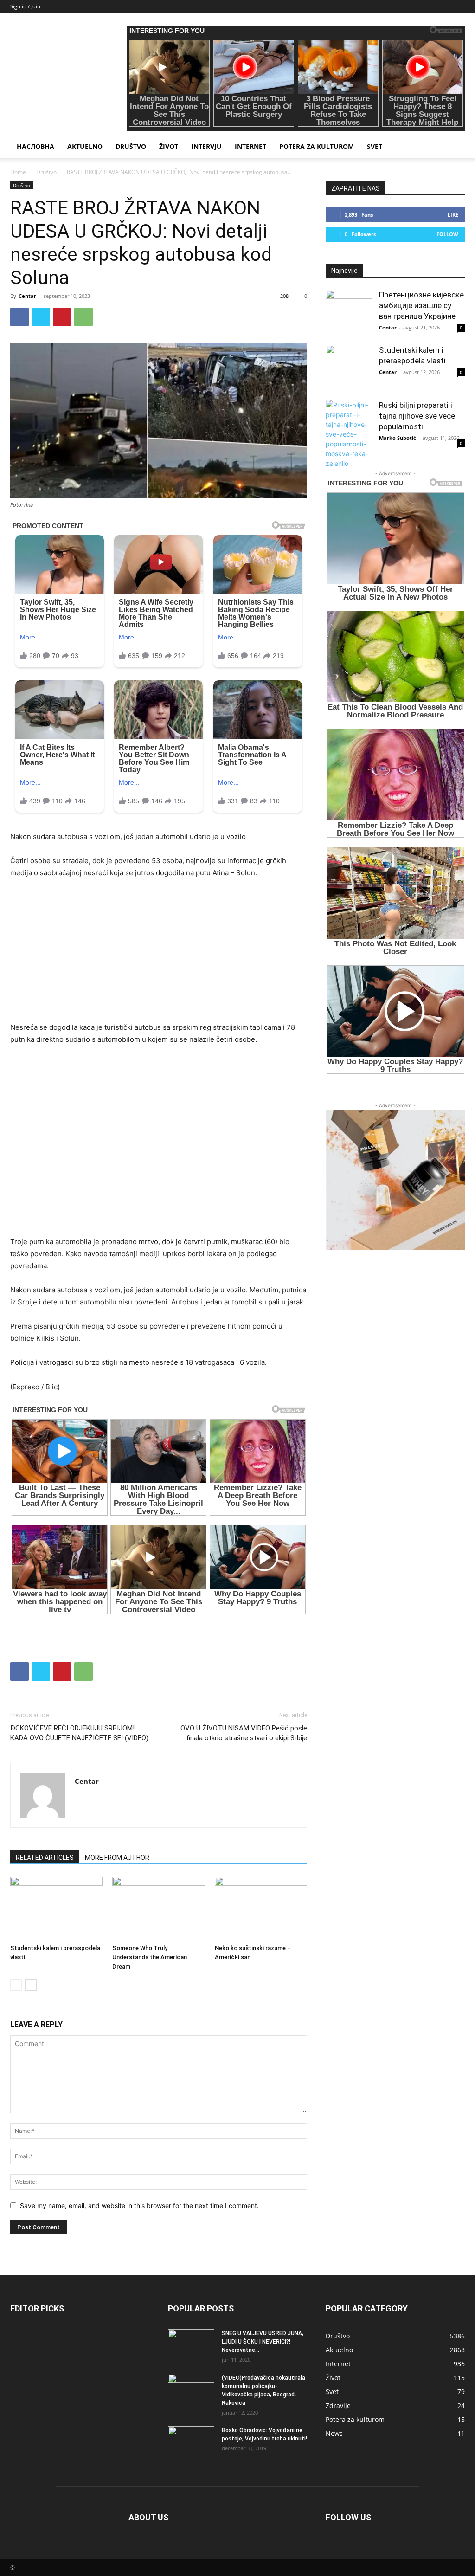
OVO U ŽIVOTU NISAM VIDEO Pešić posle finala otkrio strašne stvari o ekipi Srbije (244, 1733)
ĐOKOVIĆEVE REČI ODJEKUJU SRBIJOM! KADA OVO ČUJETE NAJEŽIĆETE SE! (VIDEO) (79, 1733)
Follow (447, 234)
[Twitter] (41, 317)
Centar (27, 296)
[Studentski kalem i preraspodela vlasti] (56, 1908)
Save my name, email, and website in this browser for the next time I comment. (139, 2205)
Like (453, 215)
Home (18, 172)
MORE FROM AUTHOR (117, 1858)
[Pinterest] (62, 317)
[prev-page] (16, 1985)
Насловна (35, 146)
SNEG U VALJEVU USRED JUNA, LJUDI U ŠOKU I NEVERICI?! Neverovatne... (263, 2342)
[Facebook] (19, 317)
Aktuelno (85, 146)
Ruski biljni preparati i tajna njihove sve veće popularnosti (417, 416)
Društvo (131, 146)
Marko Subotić (398, 438)
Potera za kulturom (317, 146)
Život (169, 146)
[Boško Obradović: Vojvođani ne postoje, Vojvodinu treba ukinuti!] (191, 2442)
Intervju (206, 146)
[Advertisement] (159, 956)
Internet (250, 146)
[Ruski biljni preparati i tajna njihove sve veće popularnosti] (349, 434)
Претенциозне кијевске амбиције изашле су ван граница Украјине (421, 305)
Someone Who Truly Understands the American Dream (150, 1957)
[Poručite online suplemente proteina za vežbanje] (395, 1180)
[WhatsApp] (83, 317)
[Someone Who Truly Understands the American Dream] (158, 1908)
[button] (454, 147)
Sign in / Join (25, 6)
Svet (375, 146)
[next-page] (31, 1985)
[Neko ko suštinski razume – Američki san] (261, 1908)
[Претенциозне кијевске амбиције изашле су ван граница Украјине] (349, 313)
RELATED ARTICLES (45, 1858)
